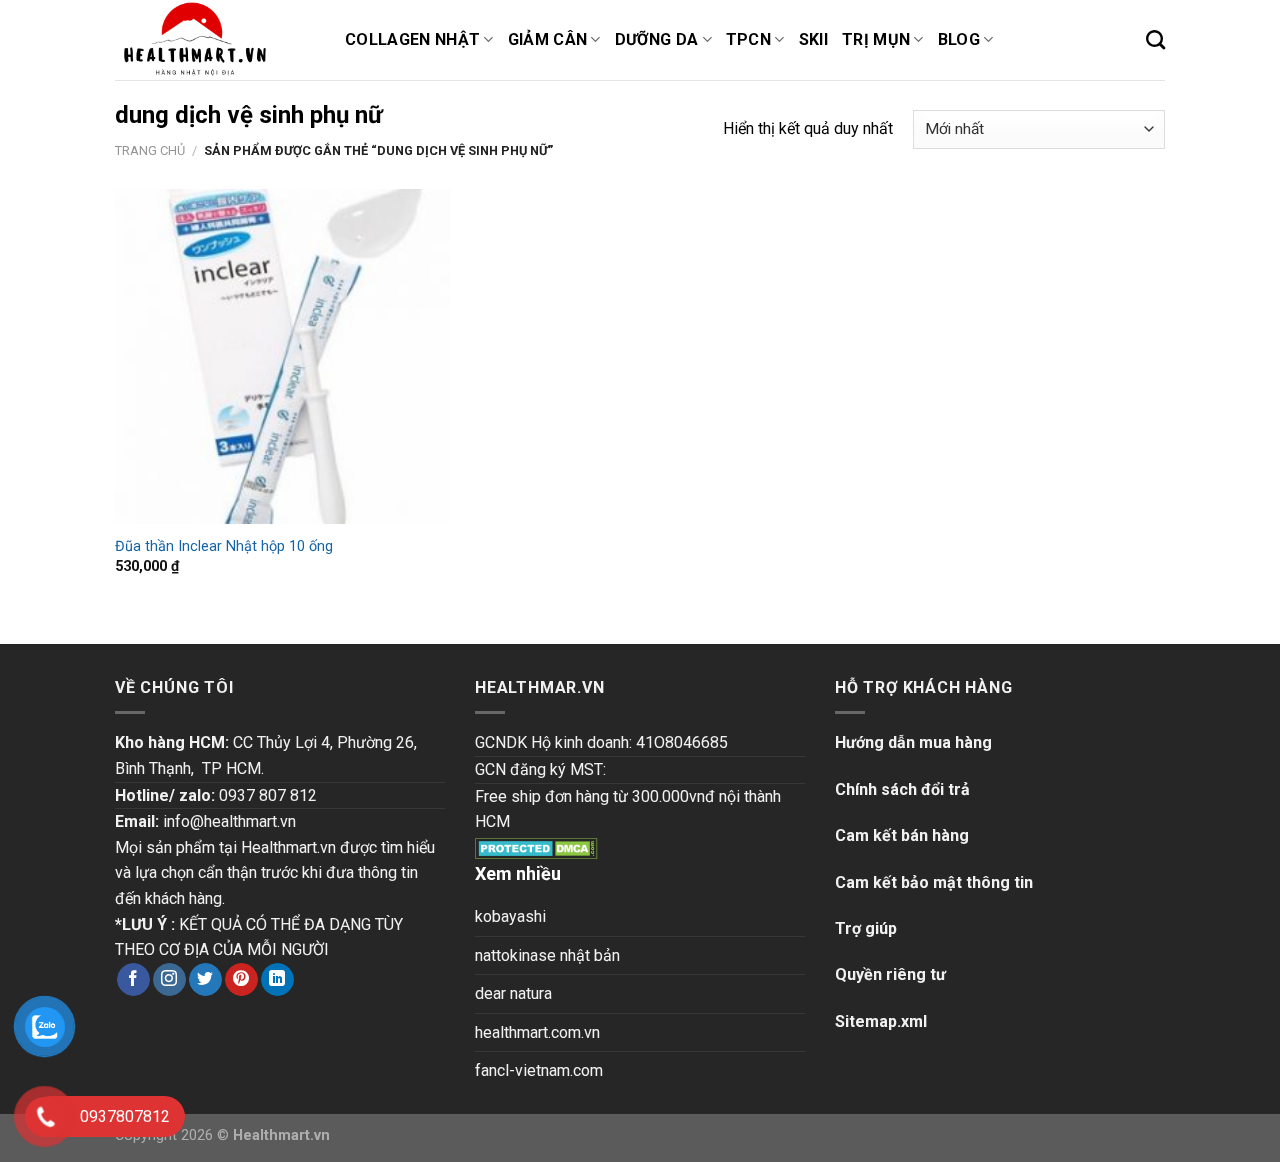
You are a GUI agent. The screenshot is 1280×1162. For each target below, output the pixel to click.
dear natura (513, 993)
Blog (959, 39)
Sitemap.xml (881, 1021)
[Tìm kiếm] (1155, 39)
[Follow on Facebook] (133, 980)
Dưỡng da (657, 39)
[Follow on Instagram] (169, 980)
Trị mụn (876, 39)
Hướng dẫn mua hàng (913, 742)
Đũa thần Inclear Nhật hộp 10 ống (224, 546)
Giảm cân (548, 39)
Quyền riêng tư (890, 974)
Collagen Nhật (412, 39)
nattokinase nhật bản (547, 955)
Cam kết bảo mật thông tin (934, 882)
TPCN (748, 39)
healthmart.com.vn (537, 1032)
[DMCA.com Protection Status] (536, 847)
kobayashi (510, 916)
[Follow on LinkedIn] (277, 980)
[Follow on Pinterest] (241, 980)
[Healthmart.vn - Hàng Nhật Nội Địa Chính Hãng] (215, 40)
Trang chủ (150, 150)
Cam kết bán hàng (902, 835)
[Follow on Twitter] (205, 980)
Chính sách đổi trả (902, 789)
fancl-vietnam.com (539, 1070)
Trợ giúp (866, 928)
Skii (813, 39)
